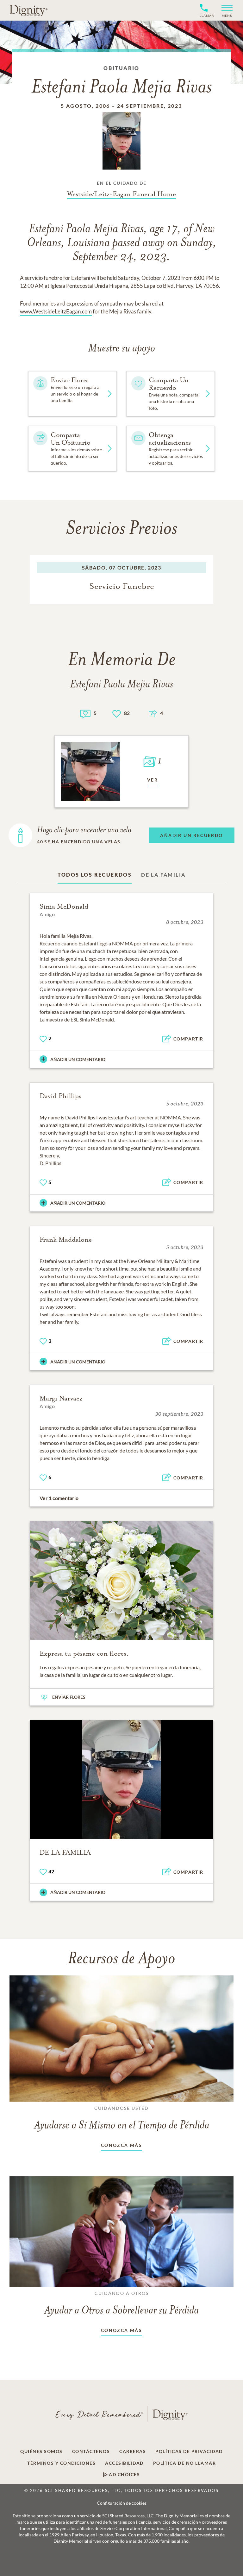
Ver (153, 780)
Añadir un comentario (78, 1059)
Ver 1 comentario (59, 1498)
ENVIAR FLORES (69, 1697)
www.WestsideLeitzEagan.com (56, 311)
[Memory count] (85, 713)
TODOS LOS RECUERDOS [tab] (95, 875)
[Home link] (28, 10)
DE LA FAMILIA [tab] (163, 875)
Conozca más (121, 2145)
